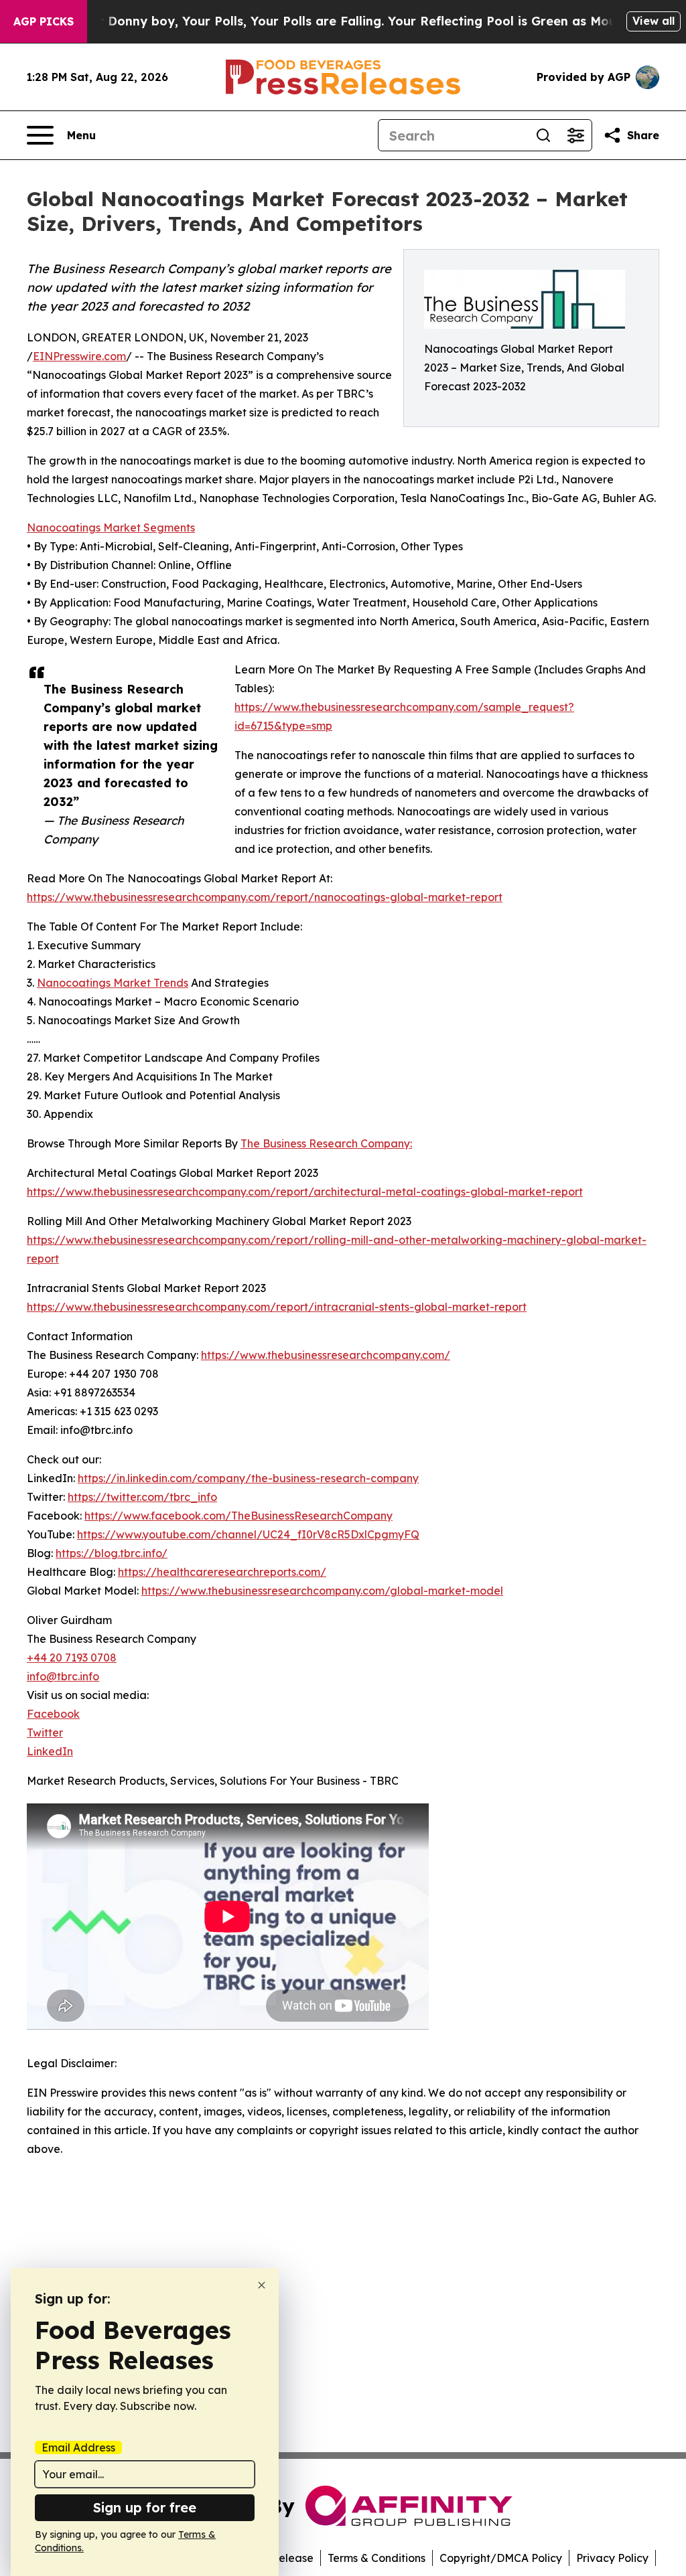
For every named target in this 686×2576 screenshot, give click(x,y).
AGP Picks (44, 21)
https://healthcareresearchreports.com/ (222, 1572)
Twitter (45, 1733)
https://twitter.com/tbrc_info (142, 1497)
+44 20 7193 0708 (72, 1658)
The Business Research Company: (326, 1143)
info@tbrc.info (63, 1676)
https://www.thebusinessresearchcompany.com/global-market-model (322, 1591)
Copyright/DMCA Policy (501, 2558)
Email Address (78, 2447)
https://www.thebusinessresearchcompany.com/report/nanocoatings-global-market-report (265, 897)
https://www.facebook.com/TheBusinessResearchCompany (238, 1516)
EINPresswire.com (79, 356)
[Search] (543, 135)
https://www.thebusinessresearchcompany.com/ (326, 1355)
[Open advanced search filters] (575, 135)
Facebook (53, 1714)
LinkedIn (50, 1751)
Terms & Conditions (376, 2558)
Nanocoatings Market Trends (113, 983)
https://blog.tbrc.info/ (112, 1553)
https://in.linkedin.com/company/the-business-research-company (248, 1478)
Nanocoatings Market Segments (111, 528)
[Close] (262, 2285)
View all (654, 21)
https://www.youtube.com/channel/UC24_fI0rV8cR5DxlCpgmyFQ (248, 1534)
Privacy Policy (612, 2558)
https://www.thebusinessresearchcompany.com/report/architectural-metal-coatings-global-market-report (305, 1192)
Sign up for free (145, 2507)
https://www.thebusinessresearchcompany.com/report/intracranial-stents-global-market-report (277, 1307)
